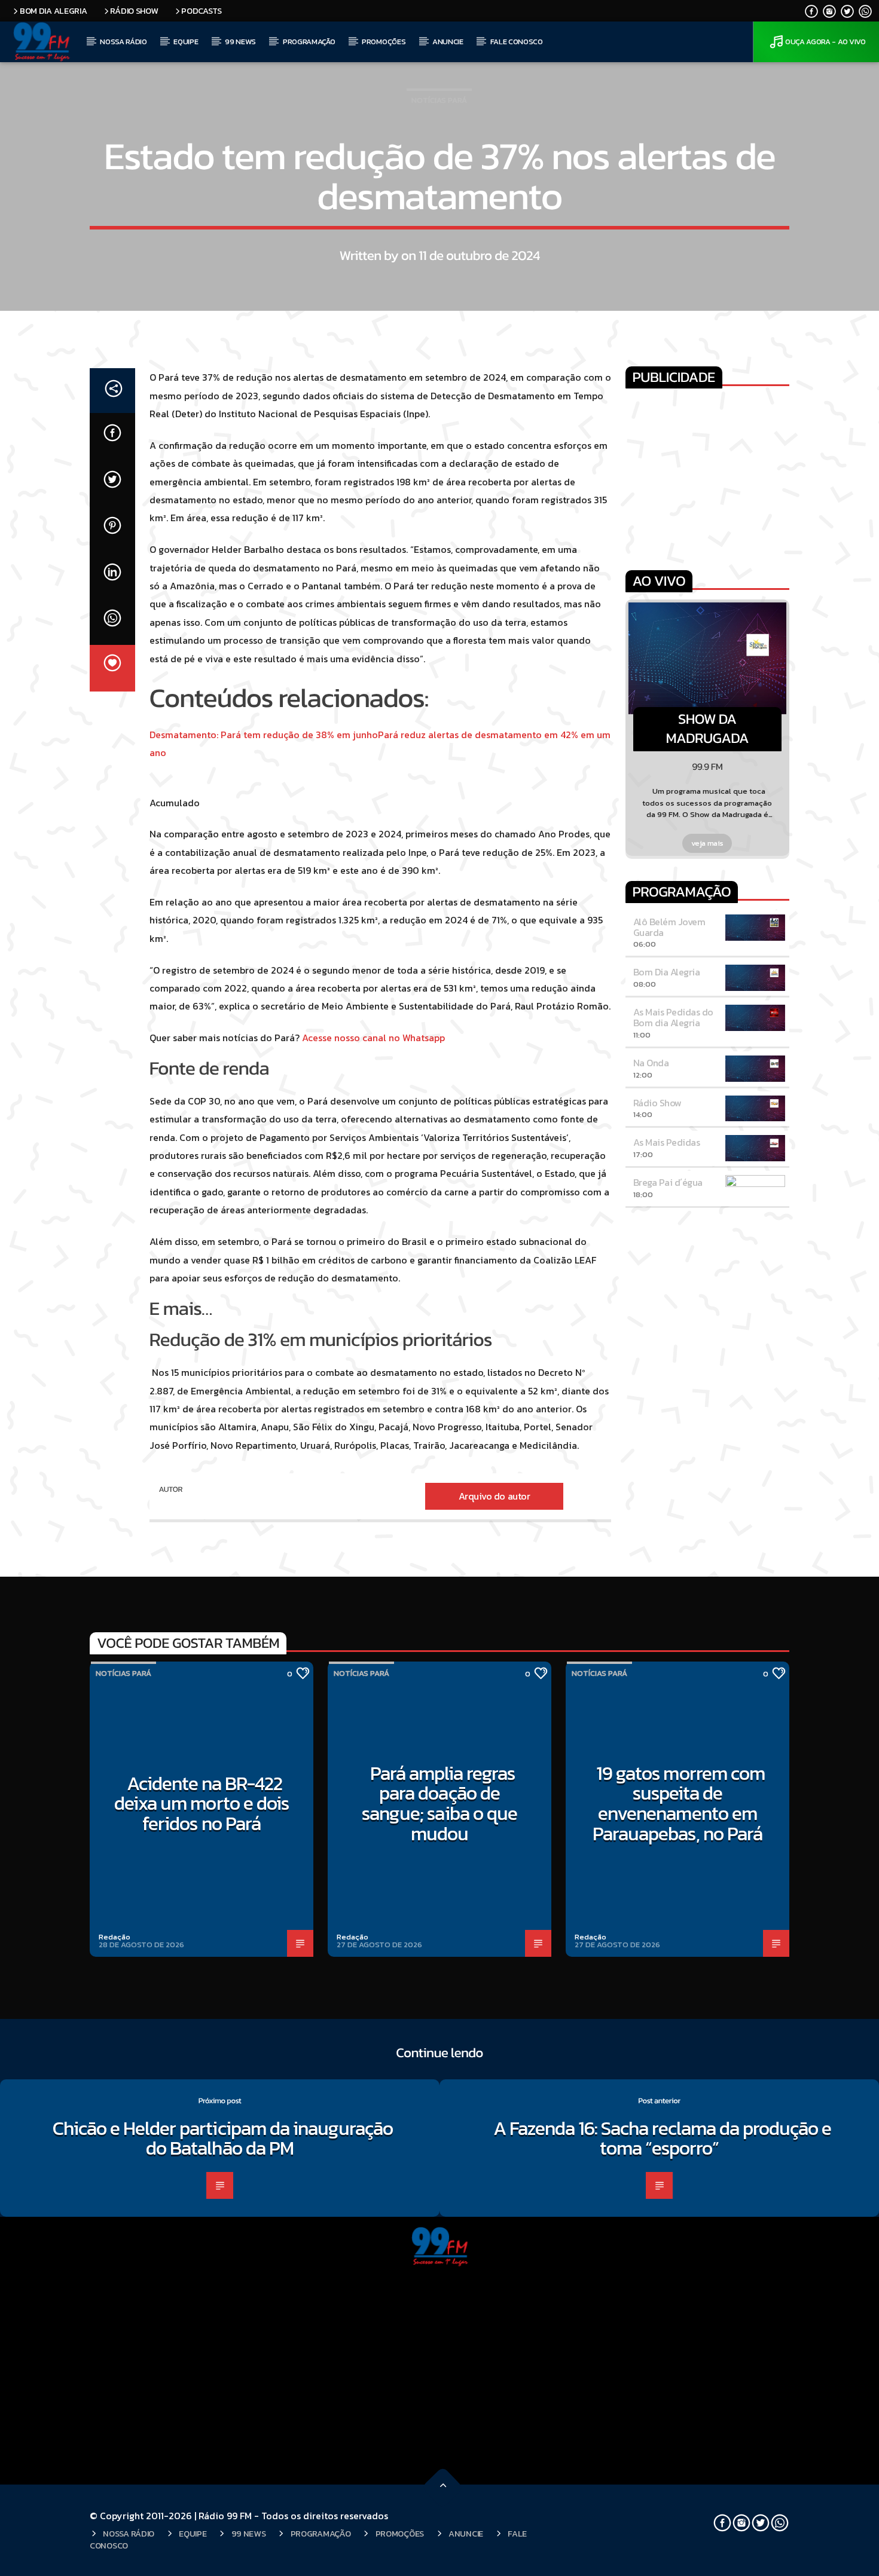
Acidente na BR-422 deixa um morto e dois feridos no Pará (202, 1803)
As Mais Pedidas (667, 1142)
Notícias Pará (439, 100)
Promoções (384, 42)
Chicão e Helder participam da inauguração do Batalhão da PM (223, 2138)
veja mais (708, 843)
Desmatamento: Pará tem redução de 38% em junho (264, 735)
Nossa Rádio (123, 42)
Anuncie (448, 42)
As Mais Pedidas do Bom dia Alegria (673, 1017)
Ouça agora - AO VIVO (825, 42)
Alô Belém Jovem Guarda (669, 927)
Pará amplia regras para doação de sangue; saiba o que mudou (439, 1803)
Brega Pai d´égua (668, 1182)
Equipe (186, 42)
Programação (309, 42)
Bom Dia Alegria (54, 11)
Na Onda (651, 1063)
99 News (240, 42)
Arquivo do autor (494, 1496)
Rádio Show (134, 11)
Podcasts (202, 11)
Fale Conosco (517, 42)
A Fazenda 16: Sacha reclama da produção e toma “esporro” (663, 2138)
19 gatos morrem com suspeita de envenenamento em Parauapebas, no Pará (679, 1803)
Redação (115, 1937)
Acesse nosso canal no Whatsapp (373, 1038)
